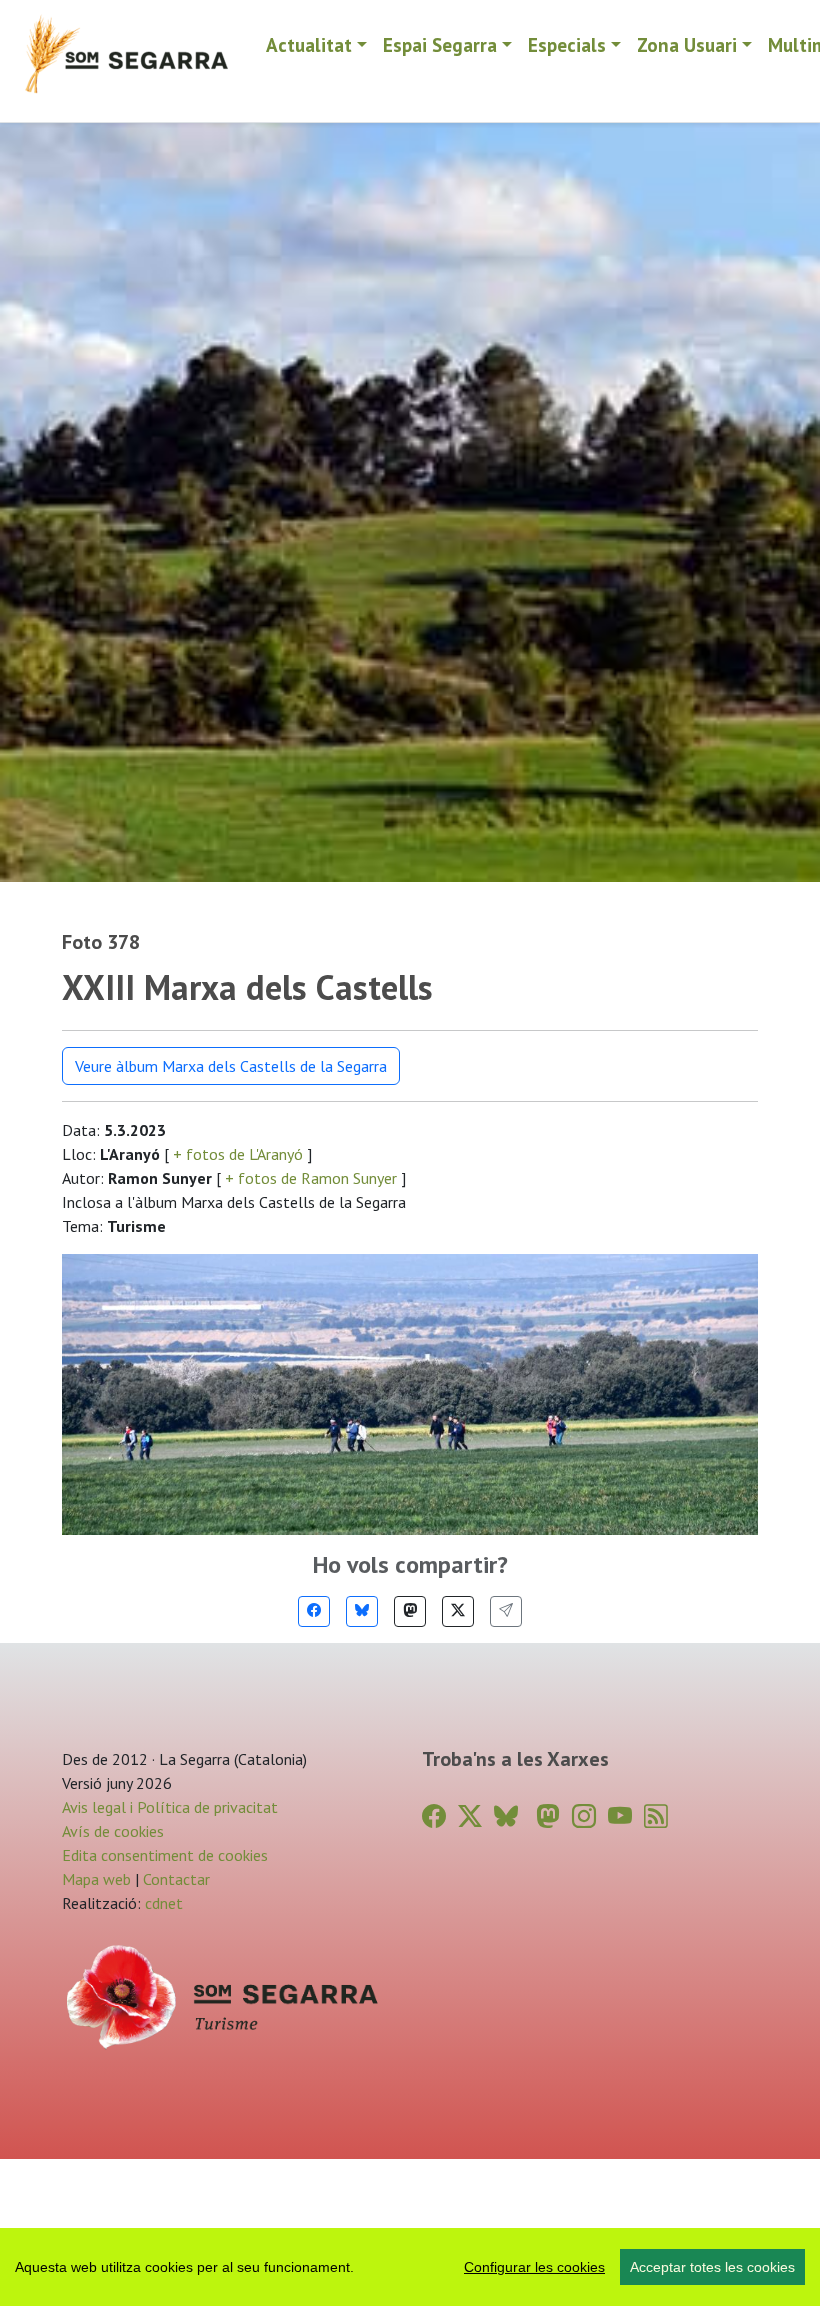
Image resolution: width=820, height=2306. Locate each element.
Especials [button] (567, 44)
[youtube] (620, 1816)
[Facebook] (314, 1611)
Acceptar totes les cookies (712, 2267)
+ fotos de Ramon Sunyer (311, 1178)
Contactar (176, 1879)
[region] (410, 2267)
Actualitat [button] (309, 44)
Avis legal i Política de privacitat (170, 1807)
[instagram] (584, 1816)
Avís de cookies (113, 1831)
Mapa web (96, 1879)
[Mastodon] (410, 1611)
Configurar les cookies (534, 2267)
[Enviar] (506, 1611)
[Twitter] (458, 1611)
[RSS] (656, 1816)
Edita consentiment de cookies (165, 1855)
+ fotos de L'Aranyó (238, 1154)
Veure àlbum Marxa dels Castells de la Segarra (231, 1066)
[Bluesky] (362, 1611)
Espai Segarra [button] (440, 44)
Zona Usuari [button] (687, 44)
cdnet (162, 1903)
